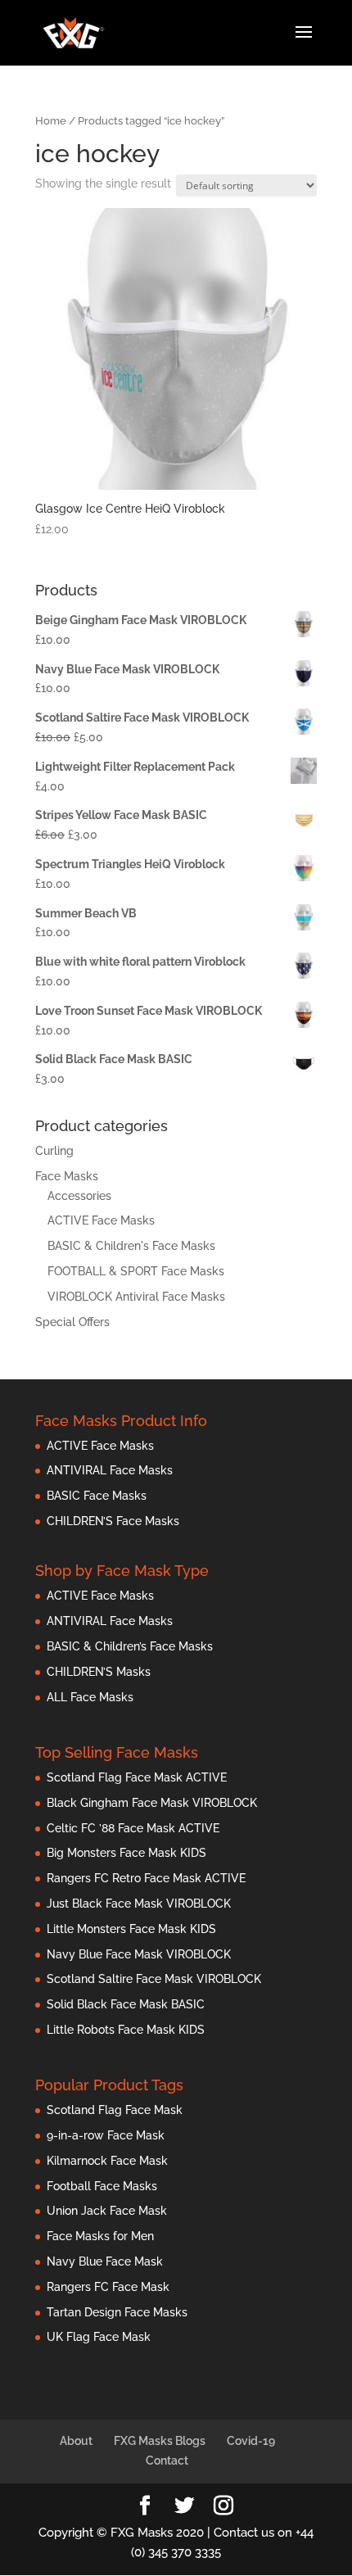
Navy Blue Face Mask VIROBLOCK (139, 1954)
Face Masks (67, 1176)
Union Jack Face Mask (107, 2211)
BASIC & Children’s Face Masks (130, 1646)
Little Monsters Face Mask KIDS (131, 1929)
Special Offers (72, 1322)
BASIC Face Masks (97, 1496)
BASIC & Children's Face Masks (131, 1246)
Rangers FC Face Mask (108, 2287)
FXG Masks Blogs (160, 2441)
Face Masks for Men (100, 2236)
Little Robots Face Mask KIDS (126, 2030)
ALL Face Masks (90, 1697)
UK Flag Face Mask (99, 2337)
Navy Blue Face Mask (105, 2261)
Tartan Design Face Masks (117, 2312)
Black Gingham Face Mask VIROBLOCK (152, 1803)
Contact (167, 2461)
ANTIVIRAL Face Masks (110, 1470)
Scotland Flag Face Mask (115, 2110)
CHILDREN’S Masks (99, 1672)
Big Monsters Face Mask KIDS (126, 1853)
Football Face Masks (102, 2186)
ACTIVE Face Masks (101, 1220)
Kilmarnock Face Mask (107, 2161)
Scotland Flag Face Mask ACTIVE (137, 1777)
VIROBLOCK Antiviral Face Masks (136, 1297)
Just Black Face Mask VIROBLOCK (139, 1904)
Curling (54, 1151)
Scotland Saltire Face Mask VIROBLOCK (154, 1979)
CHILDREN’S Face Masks (113, 1521)
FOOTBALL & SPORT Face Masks (136, 1271)
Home (51, 121)
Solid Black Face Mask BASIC (126, 2004)
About (76, 2441)
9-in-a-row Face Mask (106, 2135)
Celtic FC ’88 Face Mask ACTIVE (133, 1828)
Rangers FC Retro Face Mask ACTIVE (146, 1878)
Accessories (79, 1196)
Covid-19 (251, 2441)
